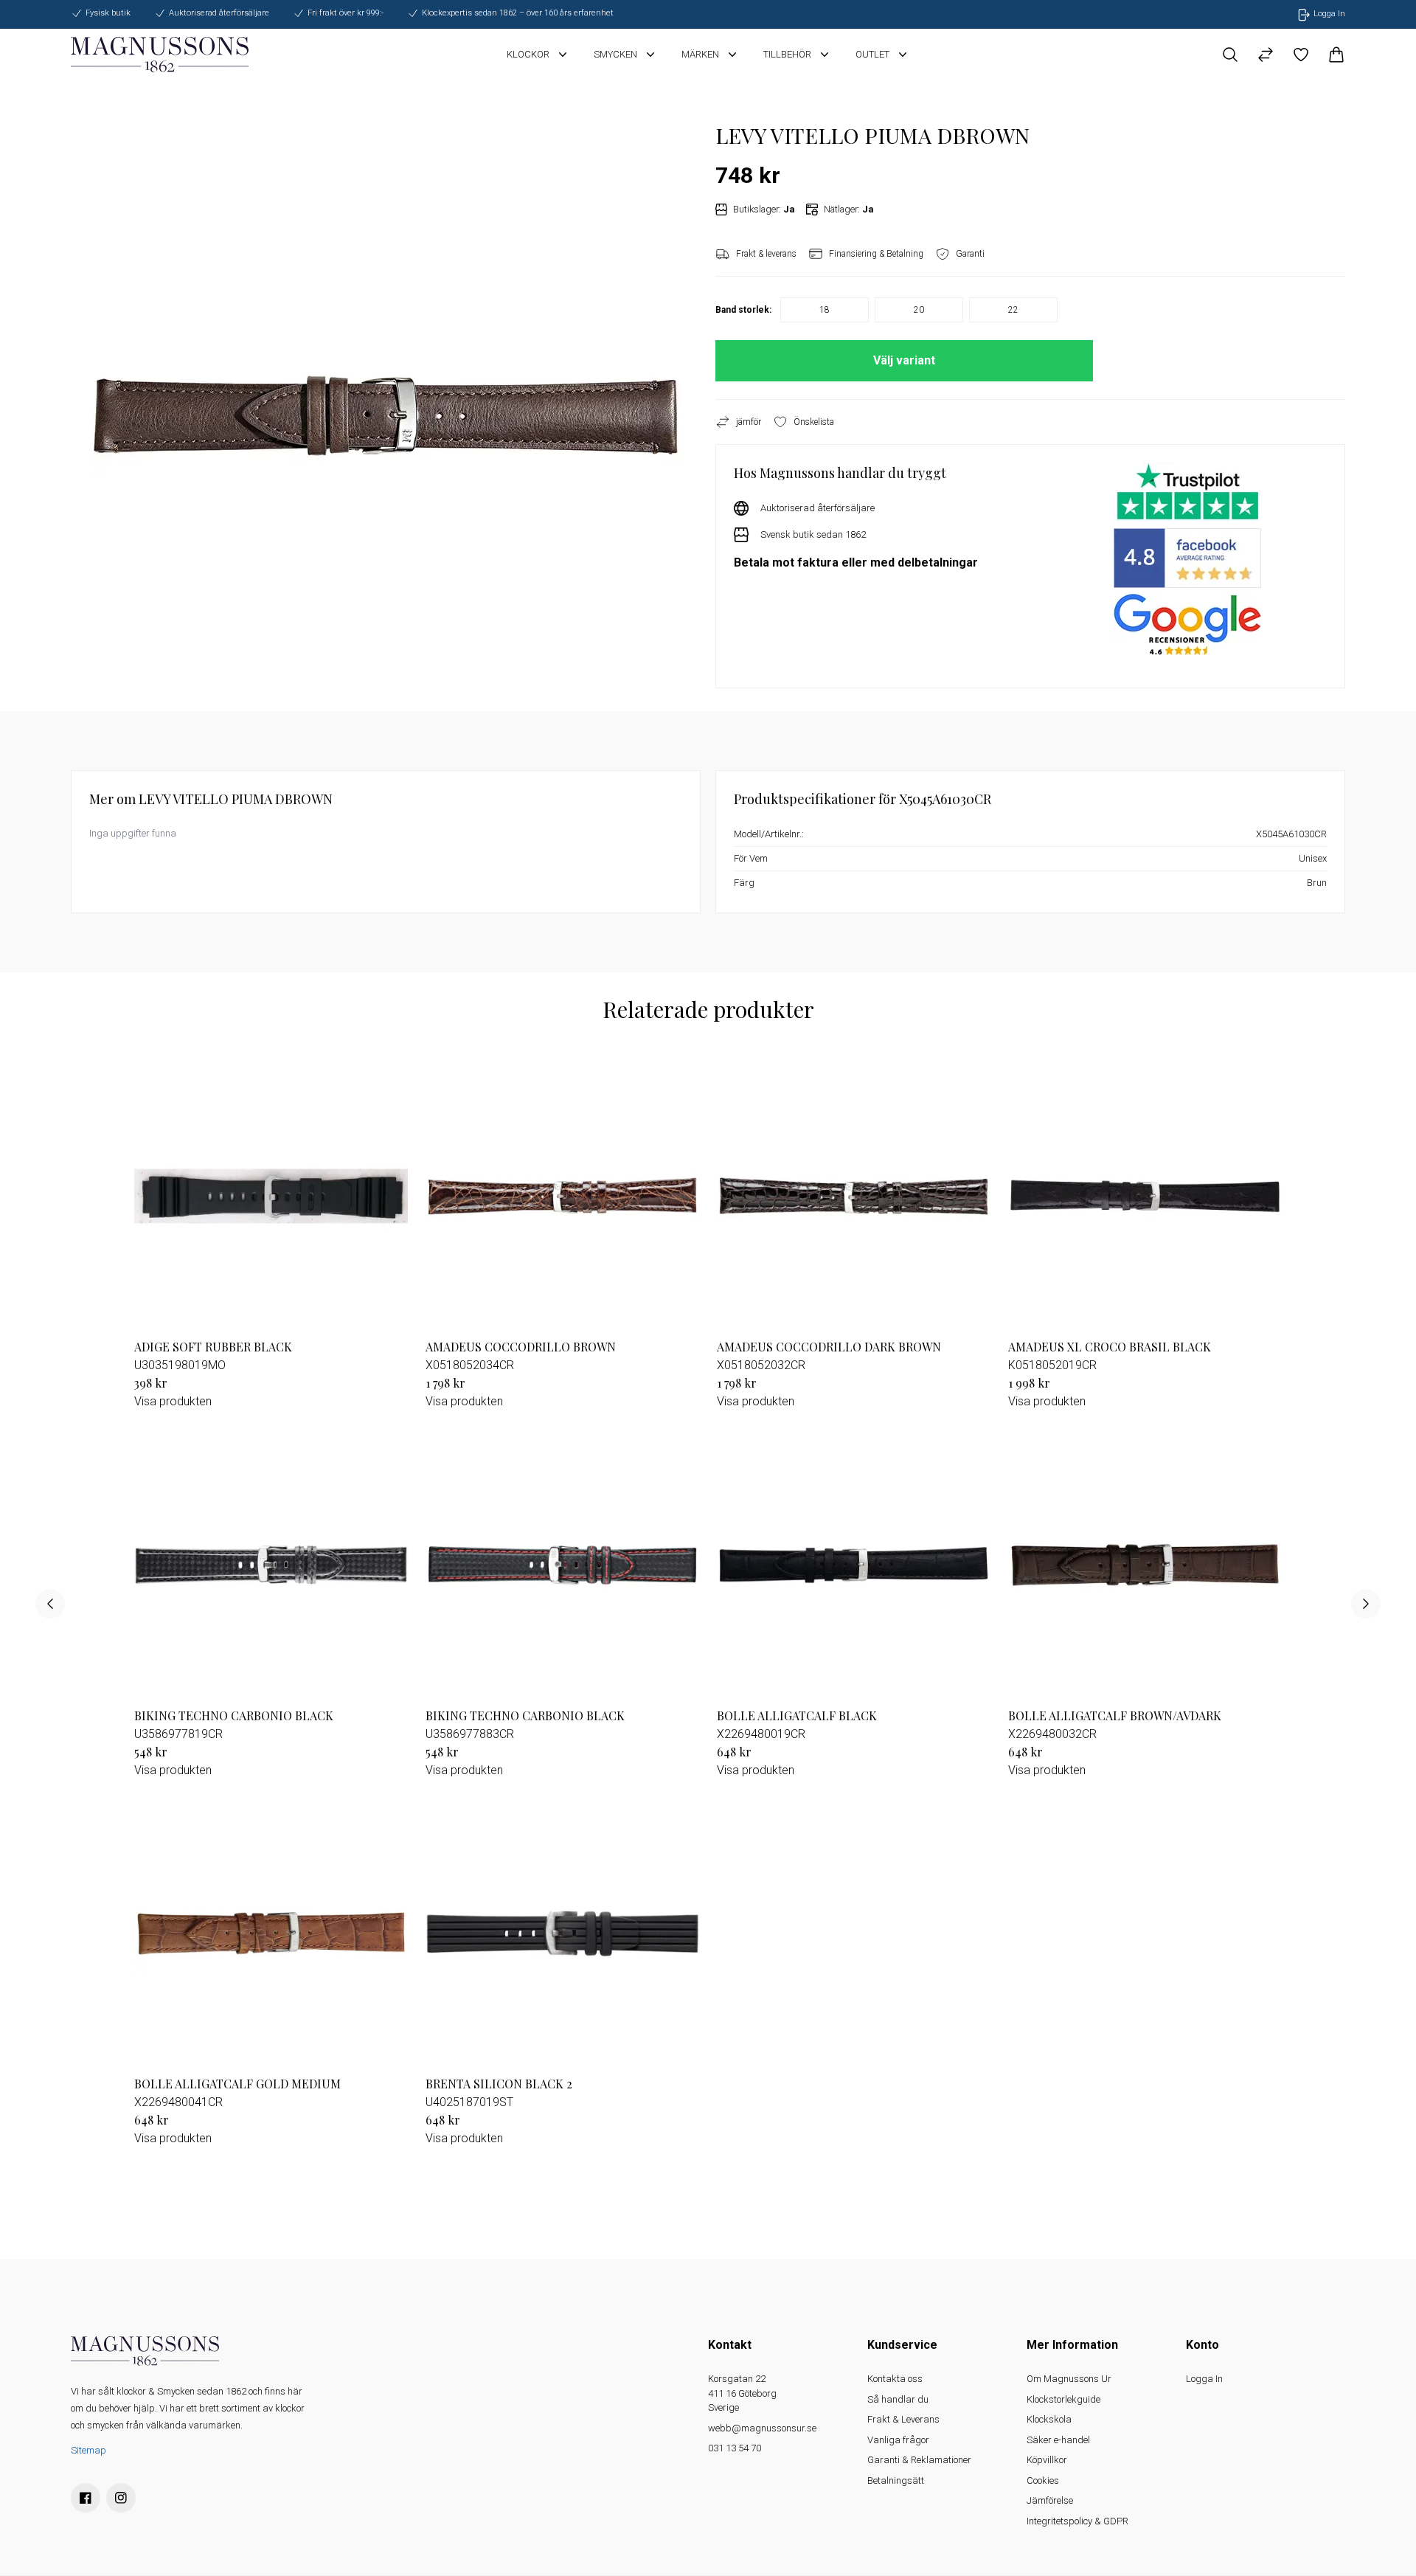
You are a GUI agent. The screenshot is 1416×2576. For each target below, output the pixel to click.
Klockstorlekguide (1063, 2399)
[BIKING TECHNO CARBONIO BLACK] (271, 1565)
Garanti (970, 254)
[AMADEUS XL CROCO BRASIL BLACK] (1145, 1196)
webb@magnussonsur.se (762, 2428)
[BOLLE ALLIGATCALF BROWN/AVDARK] (1145, 1565)
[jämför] (1266, 55)
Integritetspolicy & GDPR (1077, 2521)
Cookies (1043, 2480)
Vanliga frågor (898, 2440)
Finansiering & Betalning (876, 254)
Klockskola (1049, 2419)
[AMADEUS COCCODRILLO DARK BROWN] (854, 1196)
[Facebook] (86, 2498)
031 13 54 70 (735, 2448)
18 (825, 310)
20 (919, 310)
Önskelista (814, 422)
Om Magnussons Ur (1069, 2379)
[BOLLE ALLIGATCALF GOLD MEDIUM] (271, 1934)
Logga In (1204, 2379)
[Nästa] (1366, 1604)
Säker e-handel (1058, 2440)
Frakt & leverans (766, 254)
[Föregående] (50, 1604)
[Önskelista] (1301, 55)
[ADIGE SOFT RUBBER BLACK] (271, 1196)
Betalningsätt (896, 2480)
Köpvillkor (1047, 2460)
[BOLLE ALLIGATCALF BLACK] (854, 1565)
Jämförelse (1050, 2500)
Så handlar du (898, 2399)
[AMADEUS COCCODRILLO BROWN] (562, 1196)
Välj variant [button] (904, 360)
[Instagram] (121, 2498)
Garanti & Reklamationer (919, 2460)
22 (1013, 310)
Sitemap (88, 2450)
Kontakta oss (895, 2379)
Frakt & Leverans (903, 2419)
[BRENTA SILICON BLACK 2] (562, 1934)
